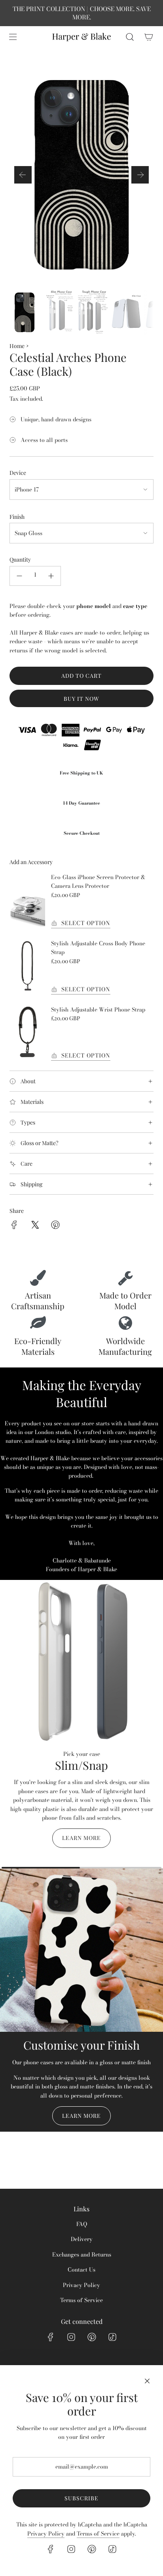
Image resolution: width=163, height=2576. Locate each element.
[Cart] (149, 37)
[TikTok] (112, 2337)
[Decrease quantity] (19, 576)
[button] (23, 175)
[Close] (147, 2381)
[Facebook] (51, 2337)
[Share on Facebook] (14, 1226)
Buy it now (81, 699)
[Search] (130, 37)
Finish (17, 517)
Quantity (20, 559)
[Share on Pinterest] (55, 1226)
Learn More (81, 1838)
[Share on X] (35, 1226)
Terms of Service (98, 2534)
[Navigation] (13, 37)
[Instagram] (71, 2337)
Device (18, 473)
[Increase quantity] (51, 576)
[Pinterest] (92, 2337)
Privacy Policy (46, 2534)
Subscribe (81, 2498)
